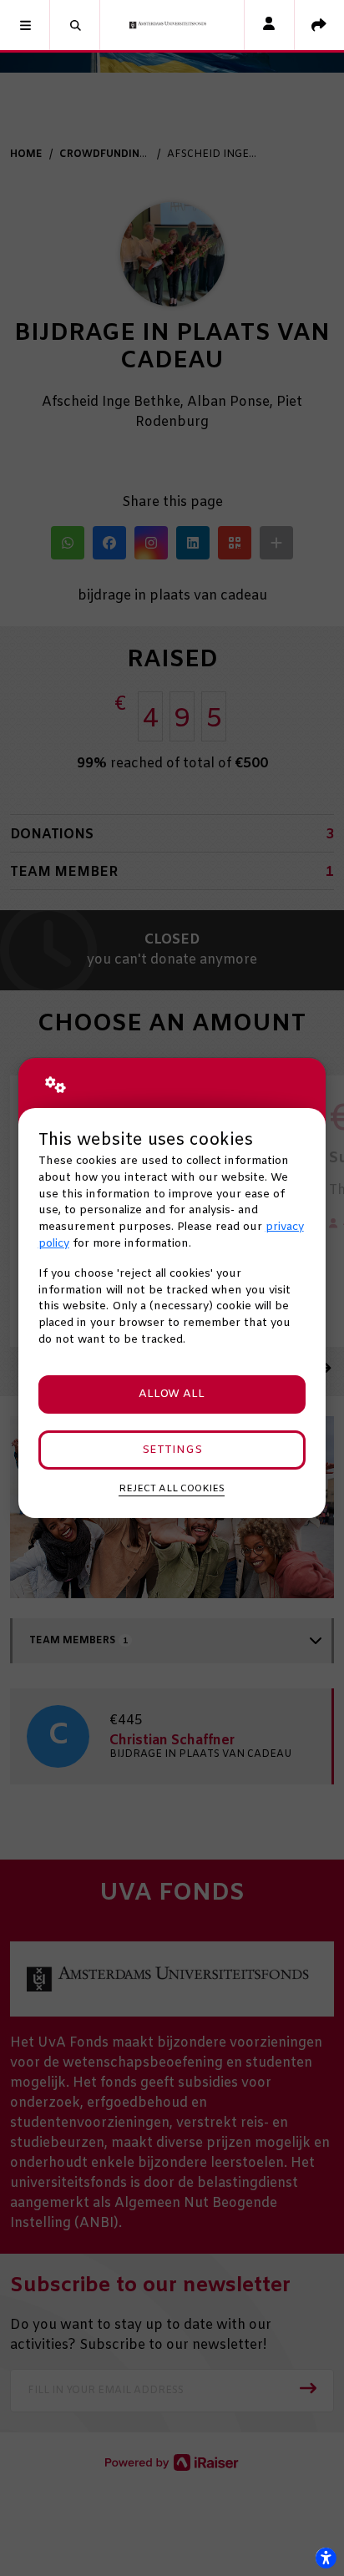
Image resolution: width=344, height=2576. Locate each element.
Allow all (172, 1394)
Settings (172, 1450)
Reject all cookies (172, 1489)
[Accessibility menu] (326, 2558)
